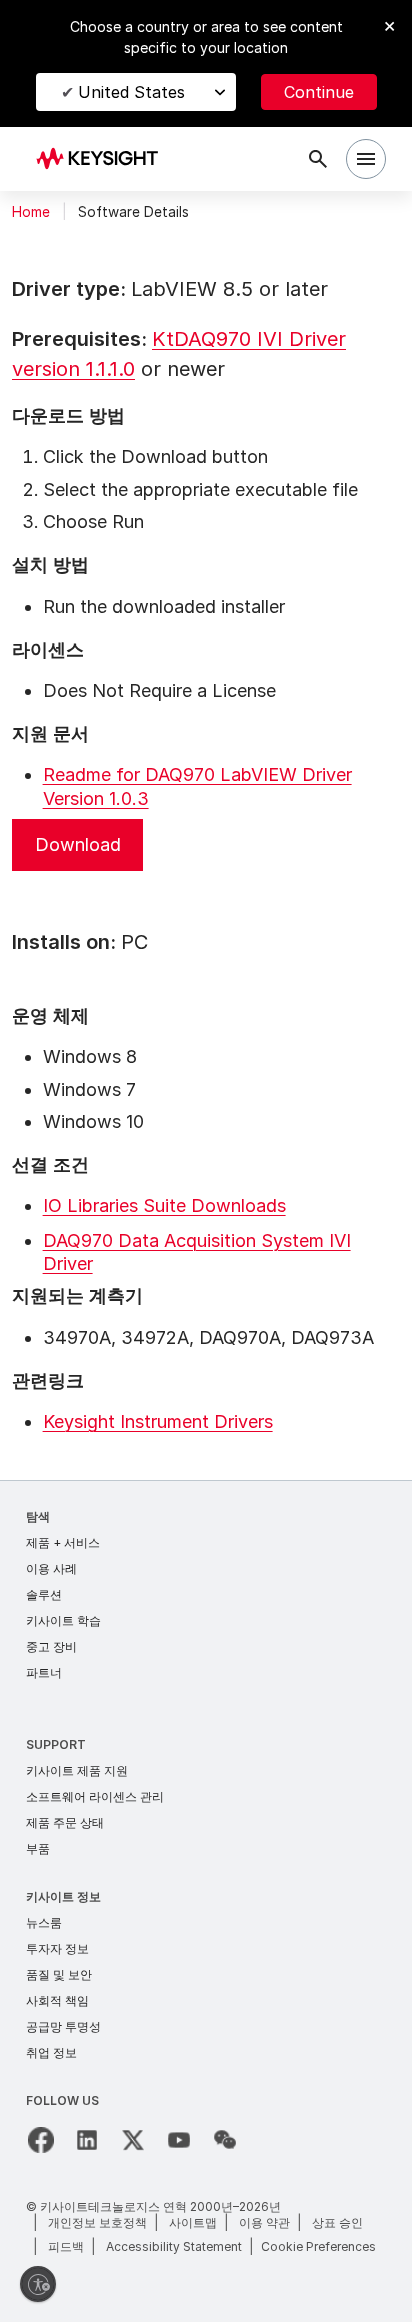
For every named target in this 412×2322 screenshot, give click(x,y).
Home (31, 212)
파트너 (44, 1672)
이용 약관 (264, 2222)
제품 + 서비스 (63, 1542)
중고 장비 (51, 1646)
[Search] (318, 159)
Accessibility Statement (174, 2246)
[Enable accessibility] (38, 2284)
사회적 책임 (57, 2000)
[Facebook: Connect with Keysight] (41, 2140)
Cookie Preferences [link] (318, 2246)
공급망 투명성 (63, 2026)
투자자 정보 (57, 1948)
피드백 (66, 2246)
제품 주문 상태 (65, 1822)
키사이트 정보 (63, 1896)
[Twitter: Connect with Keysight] (133, 2140)
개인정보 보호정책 (97, 2222)
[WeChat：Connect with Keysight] (225, 2140)
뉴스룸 (44, 1922)
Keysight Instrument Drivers (158, 1421)
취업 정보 (51, 2052)
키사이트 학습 (63, 1620)
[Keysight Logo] (103, 159)
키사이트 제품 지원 (77, 1770)
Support (56, 1744)
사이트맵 (193, 2222)
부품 (38, 1848)
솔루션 (44, 1594)
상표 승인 (337, 2222)
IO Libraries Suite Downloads (164, 1205)
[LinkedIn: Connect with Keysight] (87, 2140)
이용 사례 (51, 1568)
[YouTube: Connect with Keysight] (179, 2140)
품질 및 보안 (59, 1974)
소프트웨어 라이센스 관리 (95, 1796)
